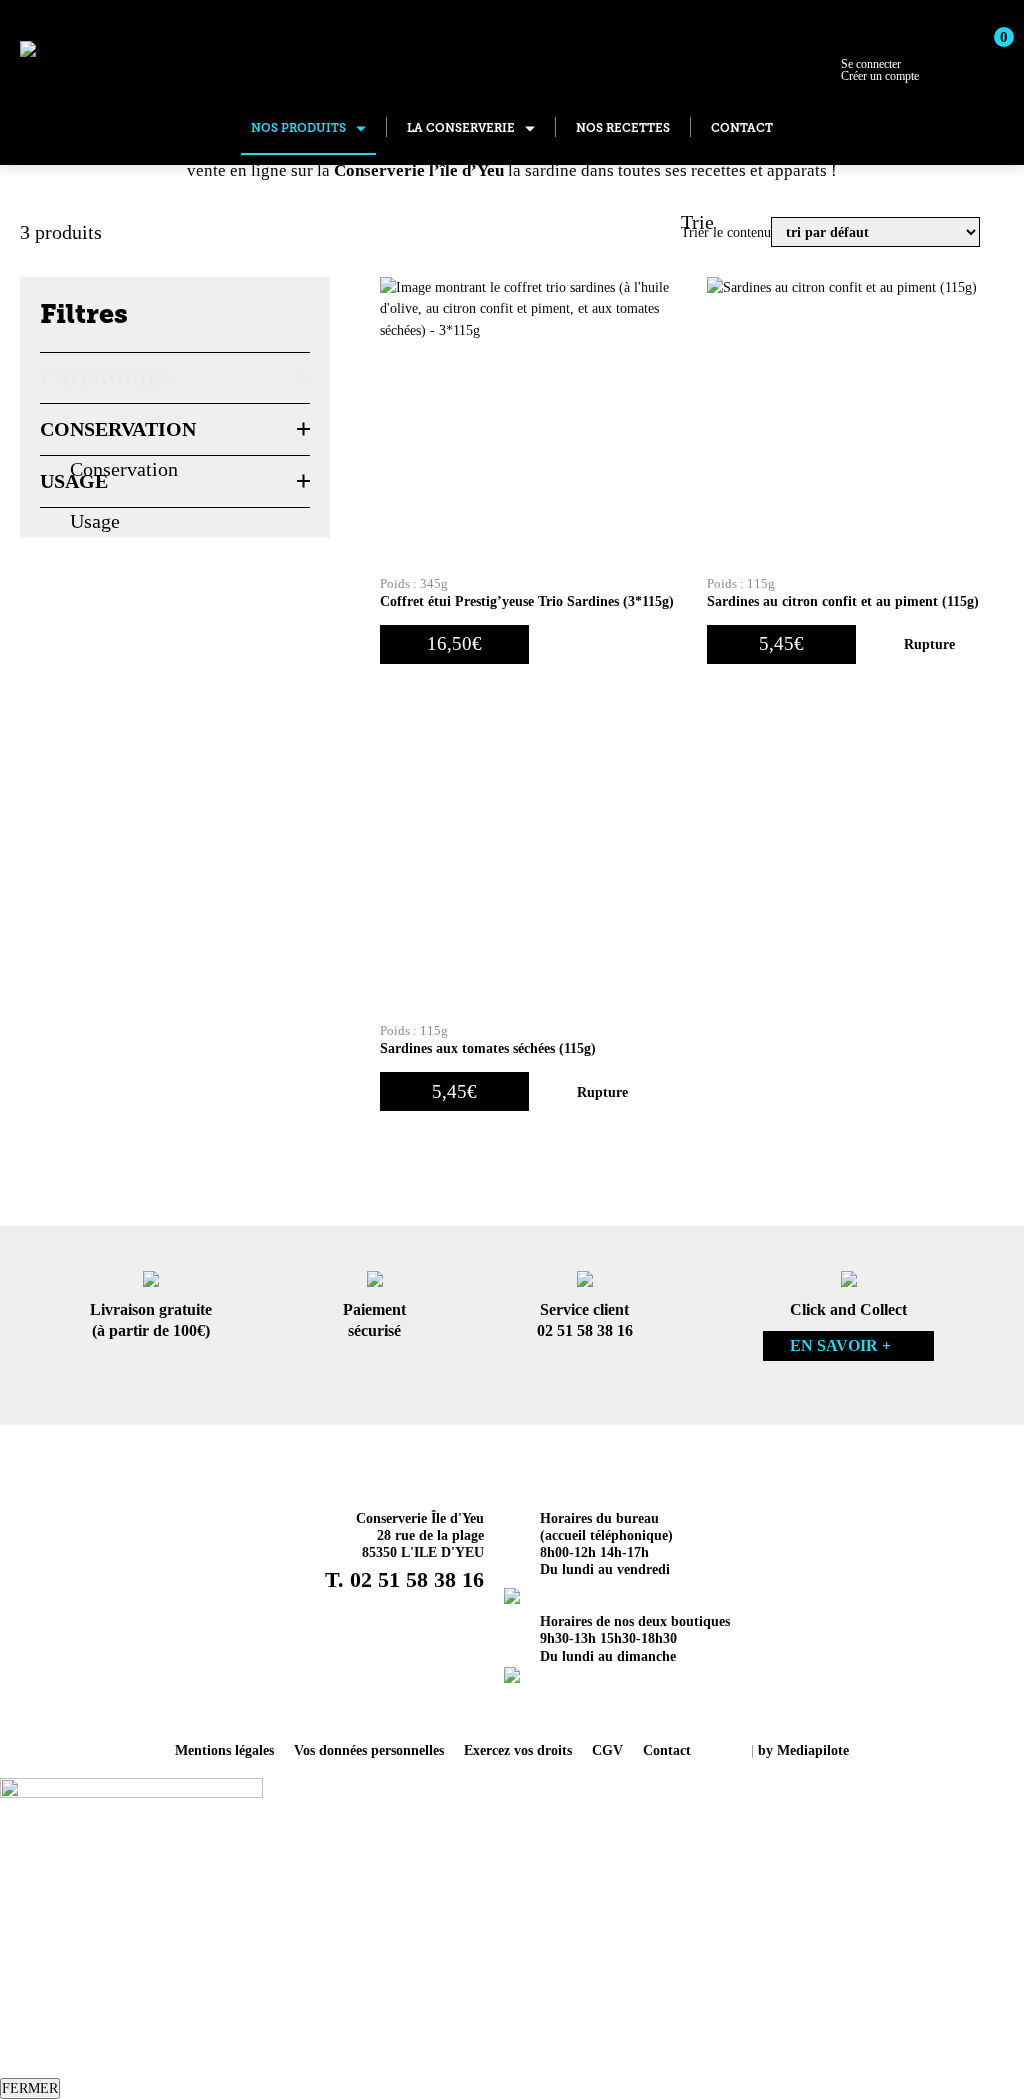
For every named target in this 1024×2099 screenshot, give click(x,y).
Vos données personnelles (369, 1750)
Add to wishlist (570, 644)
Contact (742, 128)
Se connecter (880, 70)
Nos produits (298, 128)
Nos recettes (623, 128)
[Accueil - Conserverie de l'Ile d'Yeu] (118, 52)
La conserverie (461, 128)
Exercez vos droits (518, 1750)
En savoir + (840, 1345)
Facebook (538, 1707)
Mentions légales (224, 1750)
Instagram (486, 1707)
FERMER (30, 2088)
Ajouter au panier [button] (644, 644)
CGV (607, 1750)
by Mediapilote (803, 1750)
